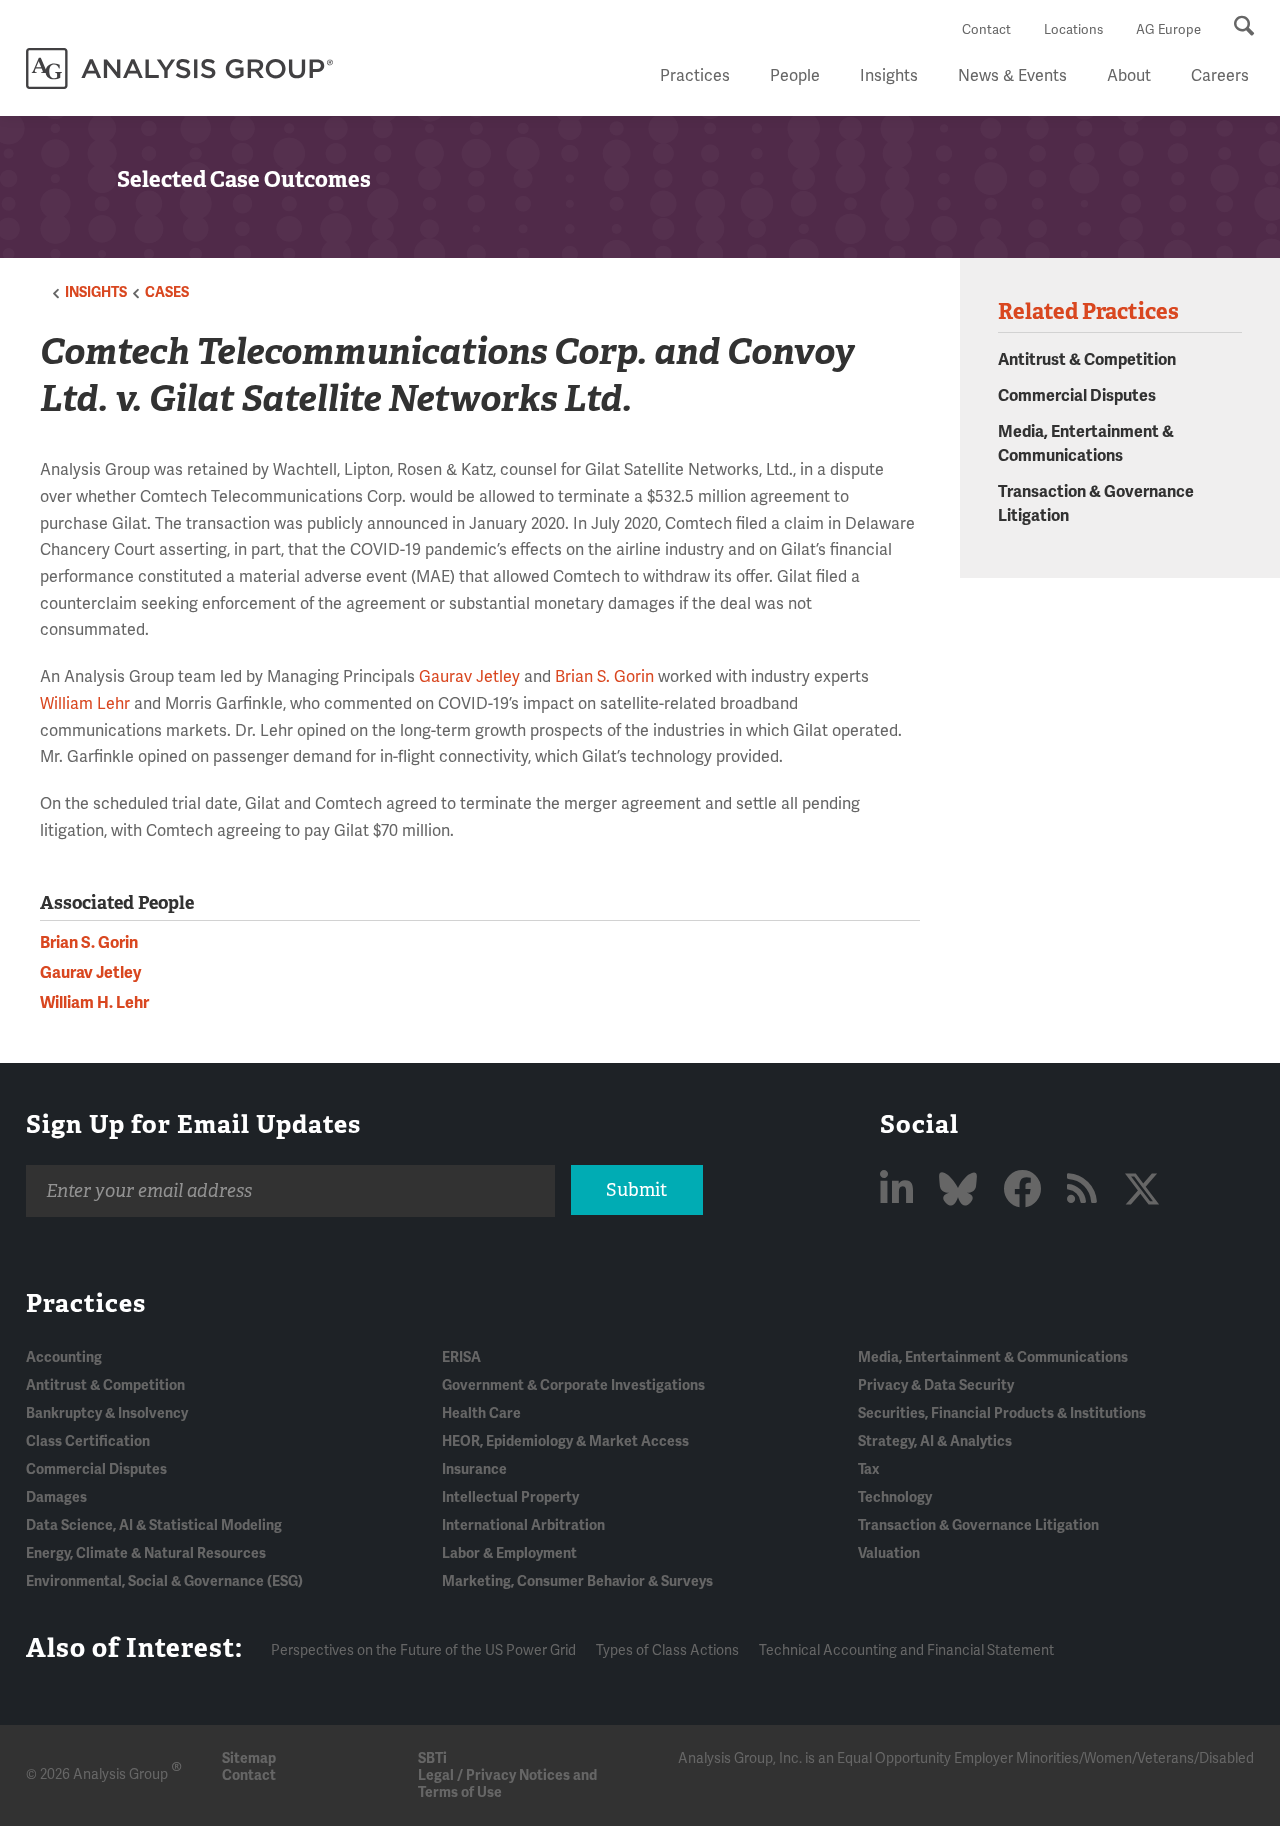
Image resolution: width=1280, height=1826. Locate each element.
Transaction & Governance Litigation (978, 1525)
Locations (1073, 30)
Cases (167, 292)
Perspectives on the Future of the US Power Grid (423, 1650)
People (795, 76)
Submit (636, 1190)
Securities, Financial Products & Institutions (1002, 1413)
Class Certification (88, 1441)
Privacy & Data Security (936, 1385)
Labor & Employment (509, 1553)
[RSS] (1086, 1191)
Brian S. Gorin (604, 677)
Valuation (889, 1553)
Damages (56, 1497)
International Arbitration (523, 1525)
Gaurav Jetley (469, 677)
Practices (695, 76)
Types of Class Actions (667, 1650)
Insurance (474, 1469)
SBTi (432, 1758)
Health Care (481, 1413)
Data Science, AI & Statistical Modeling (154, 1525)
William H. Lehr (94, 1003)
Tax (868, 1469)
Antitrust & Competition (1087, 360)
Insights (889, 76)
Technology (895, 1497)
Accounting (64, 1357)
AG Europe (1168, 30)
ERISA (461, 1357)
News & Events (1012, 76)
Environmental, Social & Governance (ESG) (164, 1581)
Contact (986, 30)
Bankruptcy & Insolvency (107, 1413)
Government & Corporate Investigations (573, 1385)
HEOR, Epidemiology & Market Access (565, 1441)
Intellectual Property (510, 1497)
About (1129, 76)
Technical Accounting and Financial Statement (906, 1650)
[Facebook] (1026, 1191)
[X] (1142, 1191)
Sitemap (249, 1758)
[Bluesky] (962, 1191)
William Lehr (85, 704)
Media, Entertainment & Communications (993, 1357)
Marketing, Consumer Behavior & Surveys (577, 1581)
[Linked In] (900, 1191)
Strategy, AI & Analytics (935, 1441)
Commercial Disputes (1077, 396)
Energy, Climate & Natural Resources (146, 1553)
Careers (1220, 76)
